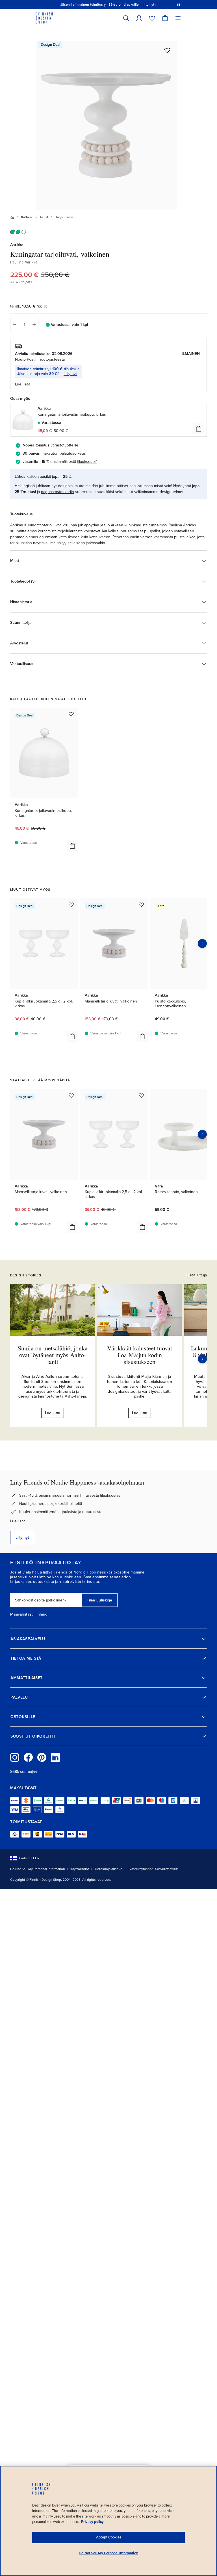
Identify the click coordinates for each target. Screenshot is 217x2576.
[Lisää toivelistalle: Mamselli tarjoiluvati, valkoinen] (141, 905)
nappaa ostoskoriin (57, 492)
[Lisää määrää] (34, 324)
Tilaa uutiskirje (99, 1600)
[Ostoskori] (165, 18)
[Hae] (126, 18)
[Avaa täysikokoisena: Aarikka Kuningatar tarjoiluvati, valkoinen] (106, 125)
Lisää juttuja (197, 1275)
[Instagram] (15, 1757)
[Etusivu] (12, 217)
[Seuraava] (202, 1359)
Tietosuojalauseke (108, 1869)
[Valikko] (178, 18)
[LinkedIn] (55, 1757)
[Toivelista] (152, 18)
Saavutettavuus (167, 1869)
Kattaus (27, 217)
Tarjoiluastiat (65, 217)
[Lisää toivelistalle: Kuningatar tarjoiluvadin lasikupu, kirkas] (71, 714)
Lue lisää (18, 1521)
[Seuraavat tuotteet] (202, 943)
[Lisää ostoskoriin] (199, 429)
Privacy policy (92, 2522)
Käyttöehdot (80, 1869)
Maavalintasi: (22, 1614)
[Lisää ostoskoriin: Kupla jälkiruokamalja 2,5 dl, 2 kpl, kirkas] (72, 1036)
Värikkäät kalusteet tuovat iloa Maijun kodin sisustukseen (140, 1355)
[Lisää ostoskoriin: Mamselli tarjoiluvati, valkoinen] (142, 1036)
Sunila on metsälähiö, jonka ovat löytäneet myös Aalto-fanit (53, 1355)
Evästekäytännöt (140, 1869)
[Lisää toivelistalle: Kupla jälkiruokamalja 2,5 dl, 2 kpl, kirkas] (71, 905)
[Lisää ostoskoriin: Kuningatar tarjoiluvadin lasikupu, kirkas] (72, 846)
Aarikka (17, 245)
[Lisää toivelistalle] (167, 50)
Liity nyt (70, 374)
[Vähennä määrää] (14, 324)
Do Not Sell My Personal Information (38, 1869)
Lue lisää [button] (23, 384)
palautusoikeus (73, 453)
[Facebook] (28, 1757)
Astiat (44, 217)
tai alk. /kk (26, 306)
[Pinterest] (42, 1757)
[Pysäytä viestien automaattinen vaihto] (179, 5)
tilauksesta (86, 462)
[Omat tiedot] (139, 18)
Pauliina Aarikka (24, 262)
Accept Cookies (109, 2537)
